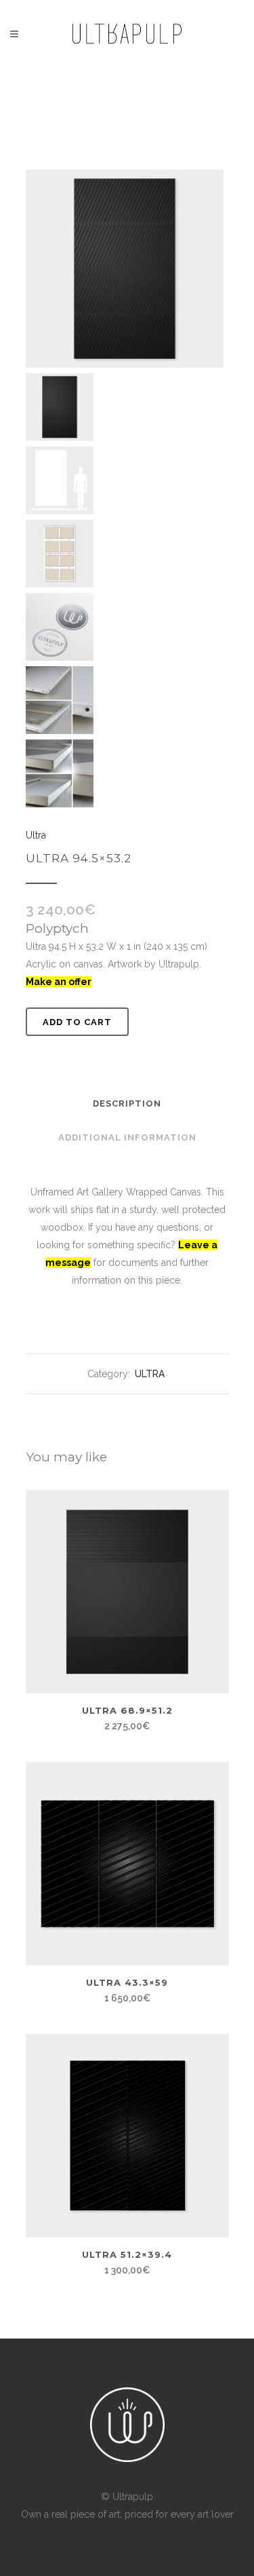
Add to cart (77, 1022)
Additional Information (127, 1137)
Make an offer (59, 982)
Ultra (36, 835)
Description (127, 1103)
